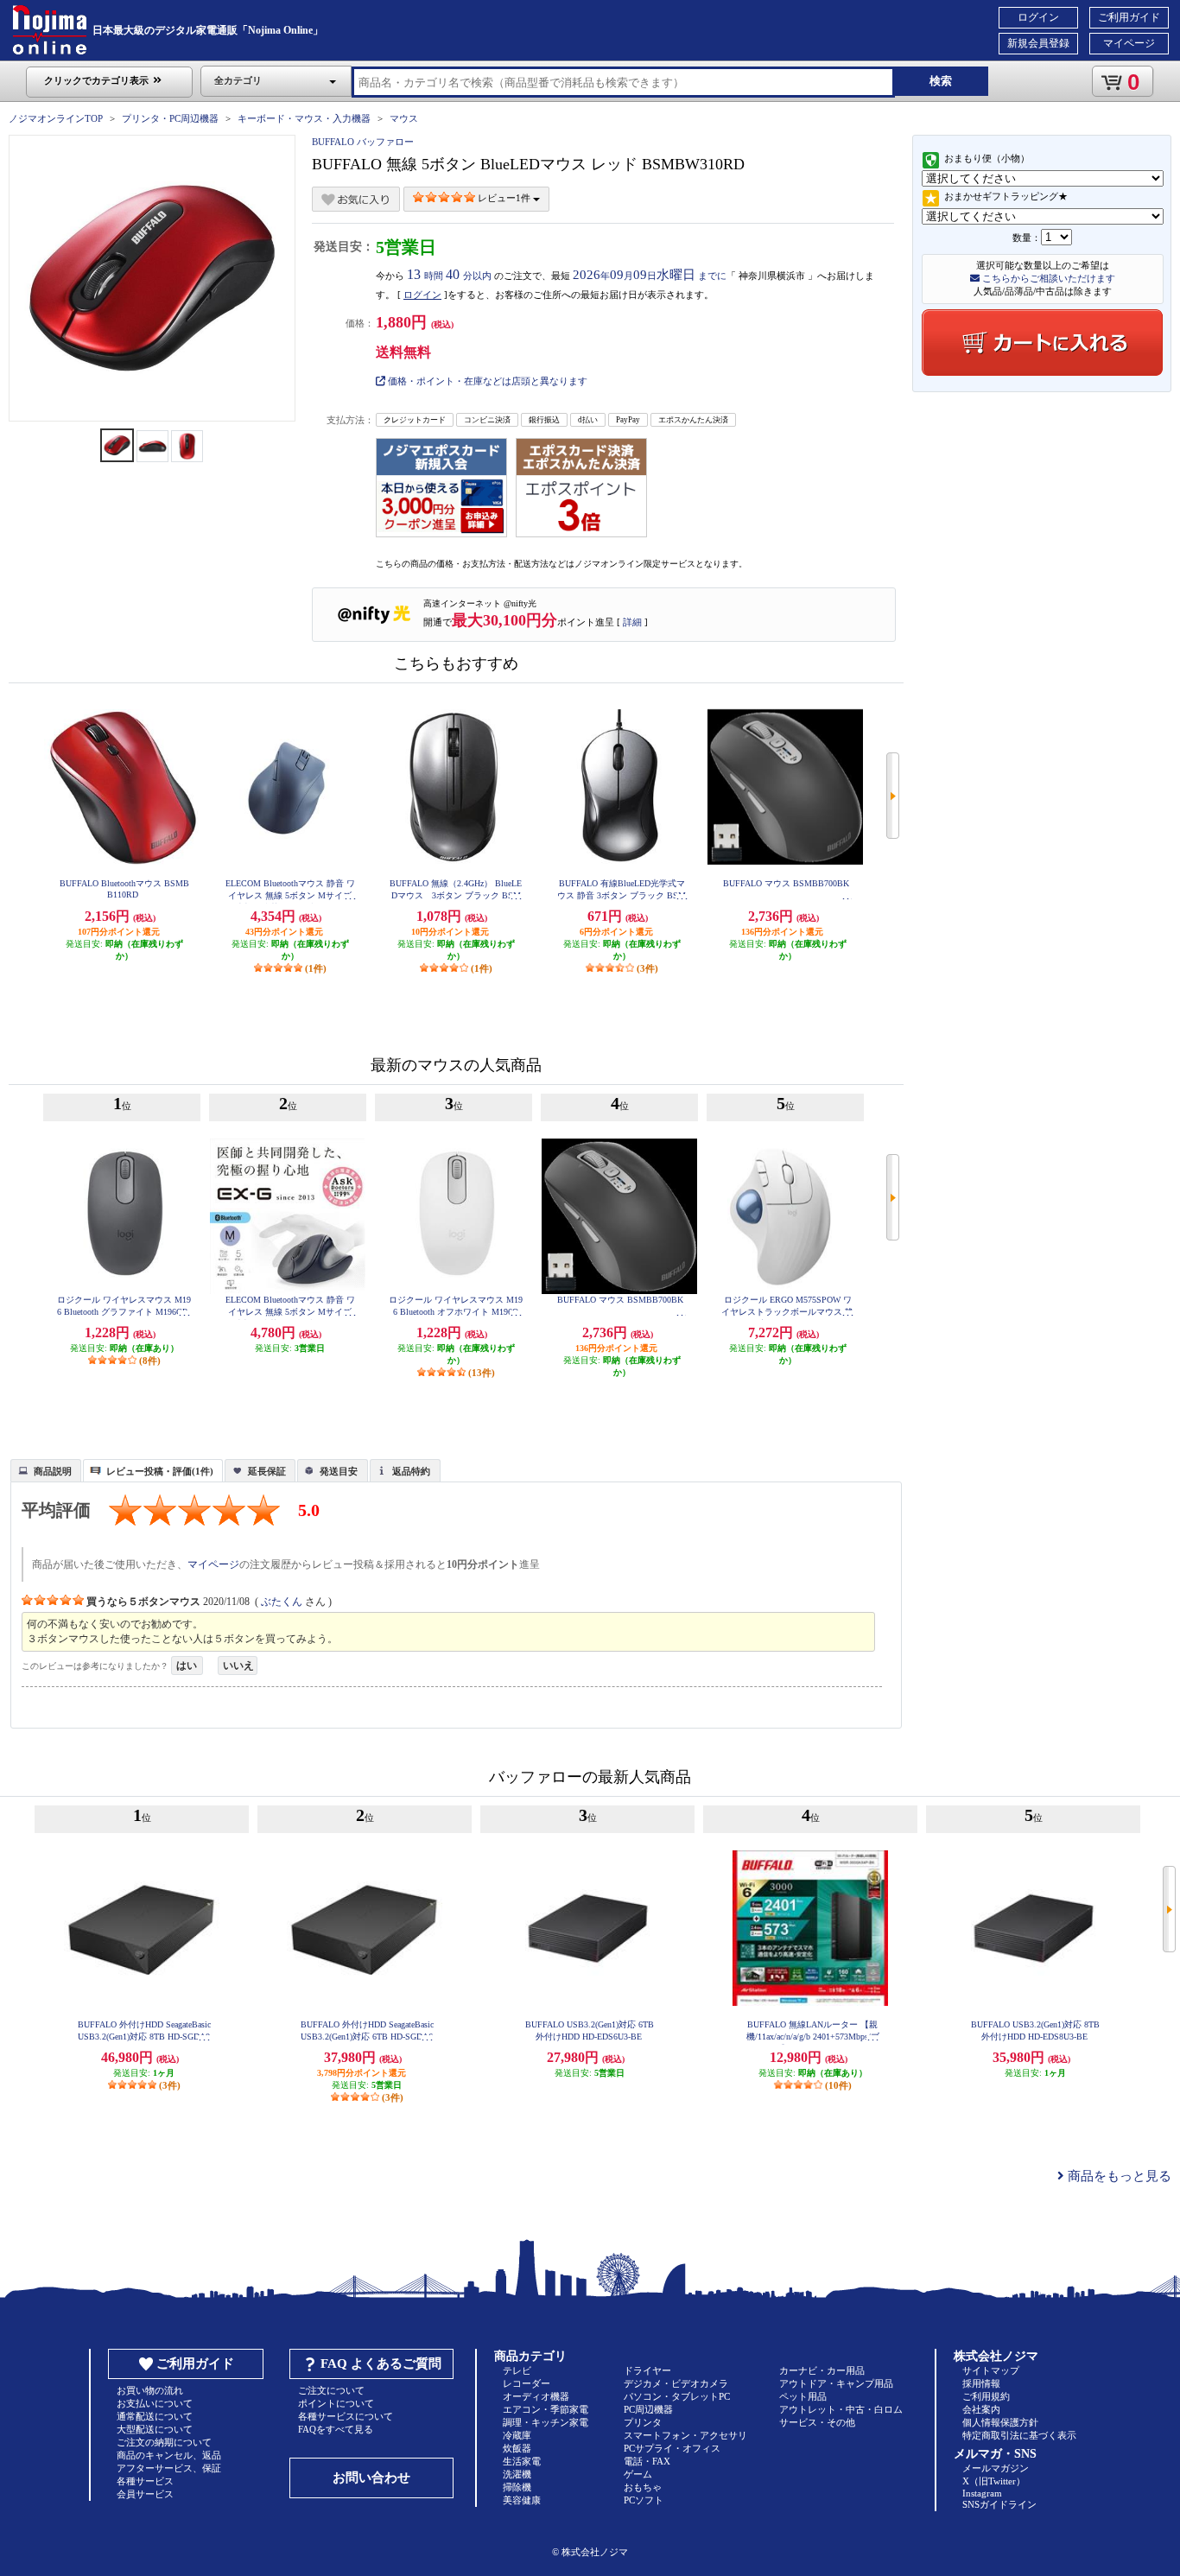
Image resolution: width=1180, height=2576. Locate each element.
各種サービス (145, 2481)
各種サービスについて (346, 2416)
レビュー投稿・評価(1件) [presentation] (160, 1471)
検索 (941, 81)
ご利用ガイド (1129, 17)
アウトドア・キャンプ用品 (836, 2383)
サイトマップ (991, 2370)
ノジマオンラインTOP (56, 118)
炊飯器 (517, 2448)
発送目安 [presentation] (339, 1471)
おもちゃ (643, 2487)
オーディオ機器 (536, 2396)
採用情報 (981, 2383)
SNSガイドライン (999, 2504)
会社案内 (981, 2409)
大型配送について (155, 2429)
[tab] (46, 1470)
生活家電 (522, 2461)
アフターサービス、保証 (169, 2468)
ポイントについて (336, 2403)
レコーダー (527, 2383)
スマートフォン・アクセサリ (685, 2435)
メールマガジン (996, 2468)
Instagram (982, 2493)
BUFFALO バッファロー (363, 142)
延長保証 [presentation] (267, 1471)
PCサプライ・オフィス (672, 2448)
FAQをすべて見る (336, 2429)
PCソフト (644, 2500)
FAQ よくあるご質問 (381, 2363)
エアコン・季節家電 (546, 2409)
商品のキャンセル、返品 (169, 2455)
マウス (404, 118)
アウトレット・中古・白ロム (841, 2409)
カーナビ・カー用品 (822, 2370)
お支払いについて (155, 2403)
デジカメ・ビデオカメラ (676, 2383)
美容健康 (522, 2500)
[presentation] (44, 1469)
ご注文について (331, 2390)
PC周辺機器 (648, 2409)
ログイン (1038, 17)
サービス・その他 (817, 2422)
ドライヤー (647, 2370)
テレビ (517, 2370)
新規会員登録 (1038, 43)
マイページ (1129, 43)
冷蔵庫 (517, 2435)
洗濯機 (517, 2474)
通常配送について (155, 2416)
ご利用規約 (986, 2396)
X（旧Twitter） (994, 2481)
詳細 (632, 622)
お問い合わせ (371, 2478)
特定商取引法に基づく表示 (1019, 2435)
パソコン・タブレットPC (677, 2396)
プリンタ (643, 2422)
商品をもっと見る (1118, 2176)
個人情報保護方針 (1000, 2422)
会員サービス (145, 2494)
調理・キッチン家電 (546, 2422)
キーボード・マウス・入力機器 (305, 118)
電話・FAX (647, 2461)
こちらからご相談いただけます (1047, 278)
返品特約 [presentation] (411, 1471)
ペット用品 (803, 2396)
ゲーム (638, 2474)
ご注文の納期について (164, 2442)
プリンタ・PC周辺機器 (170, 118)
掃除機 (517, 2487)
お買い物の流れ (150, 2390)
